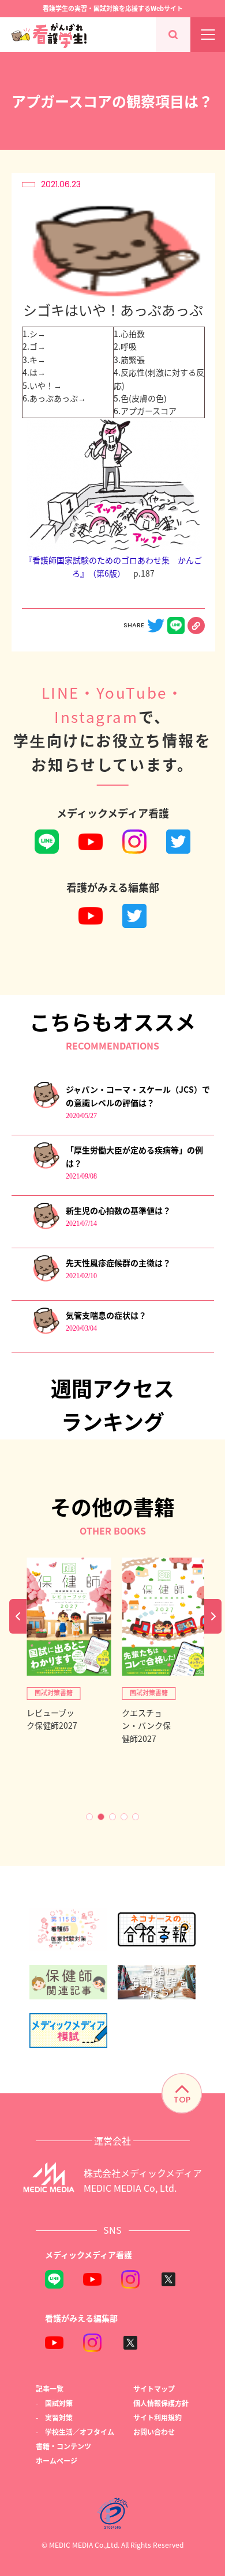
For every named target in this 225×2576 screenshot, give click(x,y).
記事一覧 (50, 2389)
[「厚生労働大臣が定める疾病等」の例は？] (46, 1166)
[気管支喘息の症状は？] (46, 1331)
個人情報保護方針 (161, 2403)
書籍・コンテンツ (63, 2446)
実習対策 (59, 2417)
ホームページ (57, 2461)
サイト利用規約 (157, 2417)
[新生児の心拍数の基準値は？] (46, 1227)
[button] (89, 1817)
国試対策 (59, 2403)
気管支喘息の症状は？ (106, 1315)
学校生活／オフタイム (80, 2432)
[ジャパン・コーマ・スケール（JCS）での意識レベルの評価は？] (46, 1106)
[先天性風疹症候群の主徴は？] (46, 1279)
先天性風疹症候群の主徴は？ (118, 1263)
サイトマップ (154, 2389)
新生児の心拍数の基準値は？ (118, 1210)
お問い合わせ (154, 2432)
